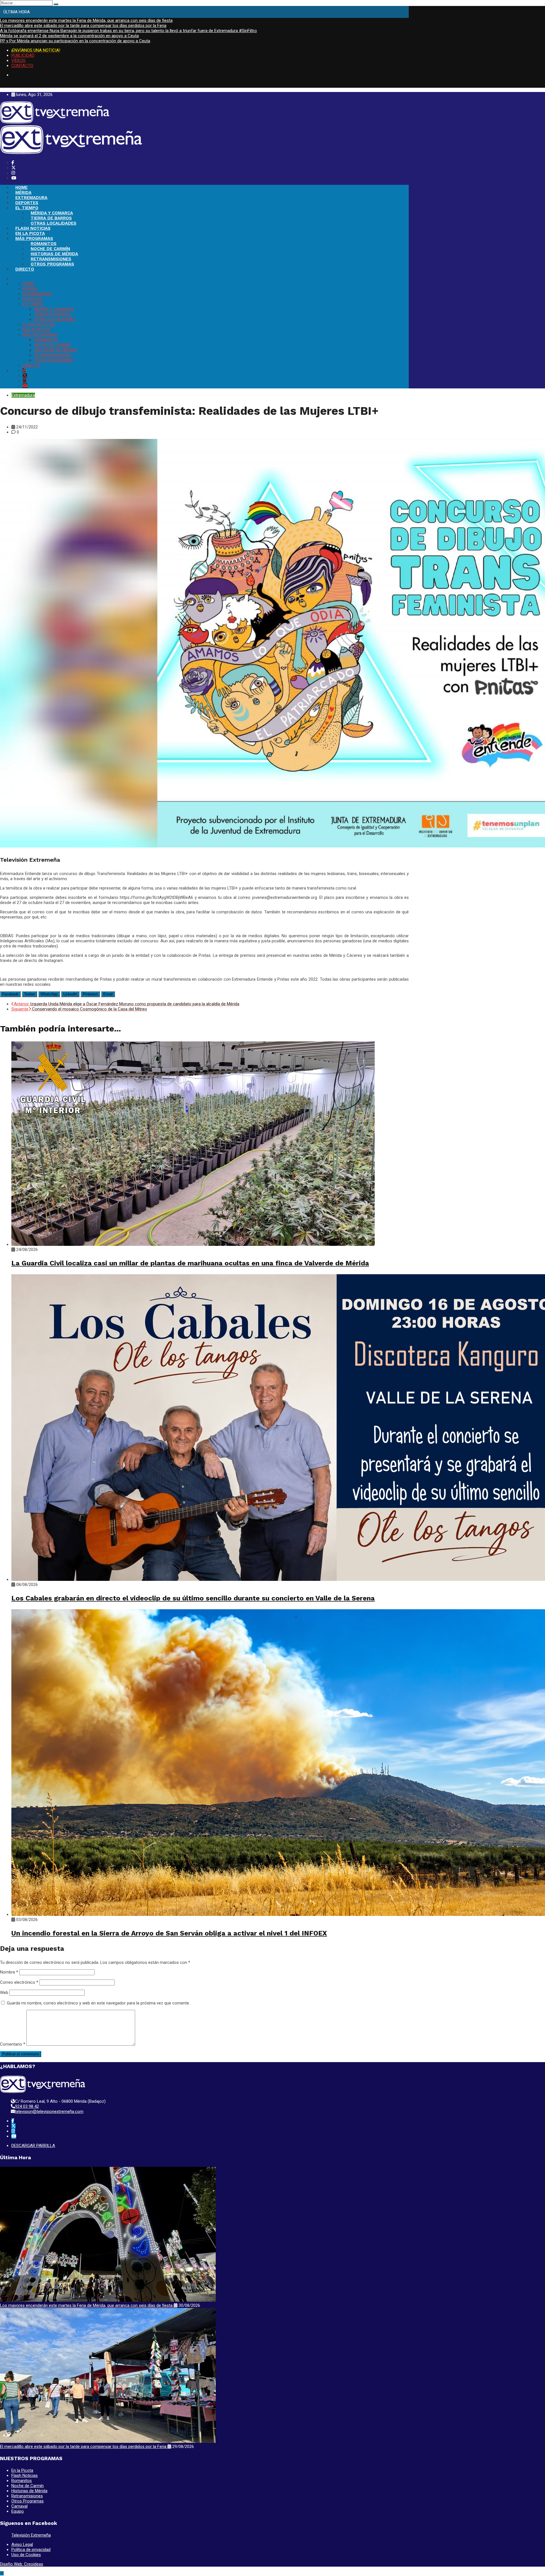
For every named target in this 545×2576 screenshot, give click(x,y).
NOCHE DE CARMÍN (50, 249)
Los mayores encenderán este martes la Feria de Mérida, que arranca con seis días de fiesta (86, 20)
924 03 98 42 (27, 2106)
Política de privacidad (31, 2550)
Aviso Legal (22, 2544)
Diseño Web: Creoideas (22, 2564)
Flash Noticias (25, 2475)
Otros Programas (28, 2501)
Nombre (9, 1972)
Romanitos (22, 2481)
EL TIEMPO (27, 208)
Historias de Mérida (29, 2491)
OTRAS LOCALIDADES (54, 223)
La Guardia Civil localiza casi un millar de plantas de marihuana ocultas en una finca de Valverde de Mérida (190, 1263)
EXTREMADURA (31, 198)
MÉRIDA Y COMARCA (52, 213)
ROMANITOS (44, 244)
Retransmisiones (27, 2496)
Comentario (13, 2044)
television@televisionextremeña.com (49, 2112)
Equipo (18, 2511)
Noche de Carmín (28, 2486)
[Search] (56, 4)
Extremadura (23, 395)
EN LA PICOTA (30, 233)
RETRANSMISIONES (51, 259)
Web (4, 1993)
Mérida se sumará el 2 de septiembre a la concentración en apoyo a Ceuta (69, 36)
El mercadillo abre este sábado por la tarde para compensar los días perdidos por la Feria (83, 26)
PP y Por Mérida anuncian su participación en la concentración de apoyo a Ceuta (75, 41)
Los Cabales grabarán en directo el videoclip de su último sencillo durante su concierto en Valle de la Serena (193, 1598)
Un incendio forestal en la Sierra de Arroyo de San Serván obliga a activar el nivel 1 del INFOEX (169, 1933)
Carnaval (19, 2506)
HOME (21, 187)
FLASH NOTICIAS (33, 228)
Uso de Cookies (26, 2555)
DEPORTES (27, 203)
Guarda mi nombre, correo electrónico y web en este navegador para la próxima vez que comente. (98, 2003)
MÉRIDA (23, 192)
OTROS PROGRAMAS (52, 264)
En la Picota (22, 2470)
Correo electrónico (19, 1982)
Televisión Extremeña (31, 2535)
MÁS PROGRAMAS (34, 238)
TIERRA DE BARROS (51, 218)
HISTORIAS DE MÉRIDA (54, 254)
